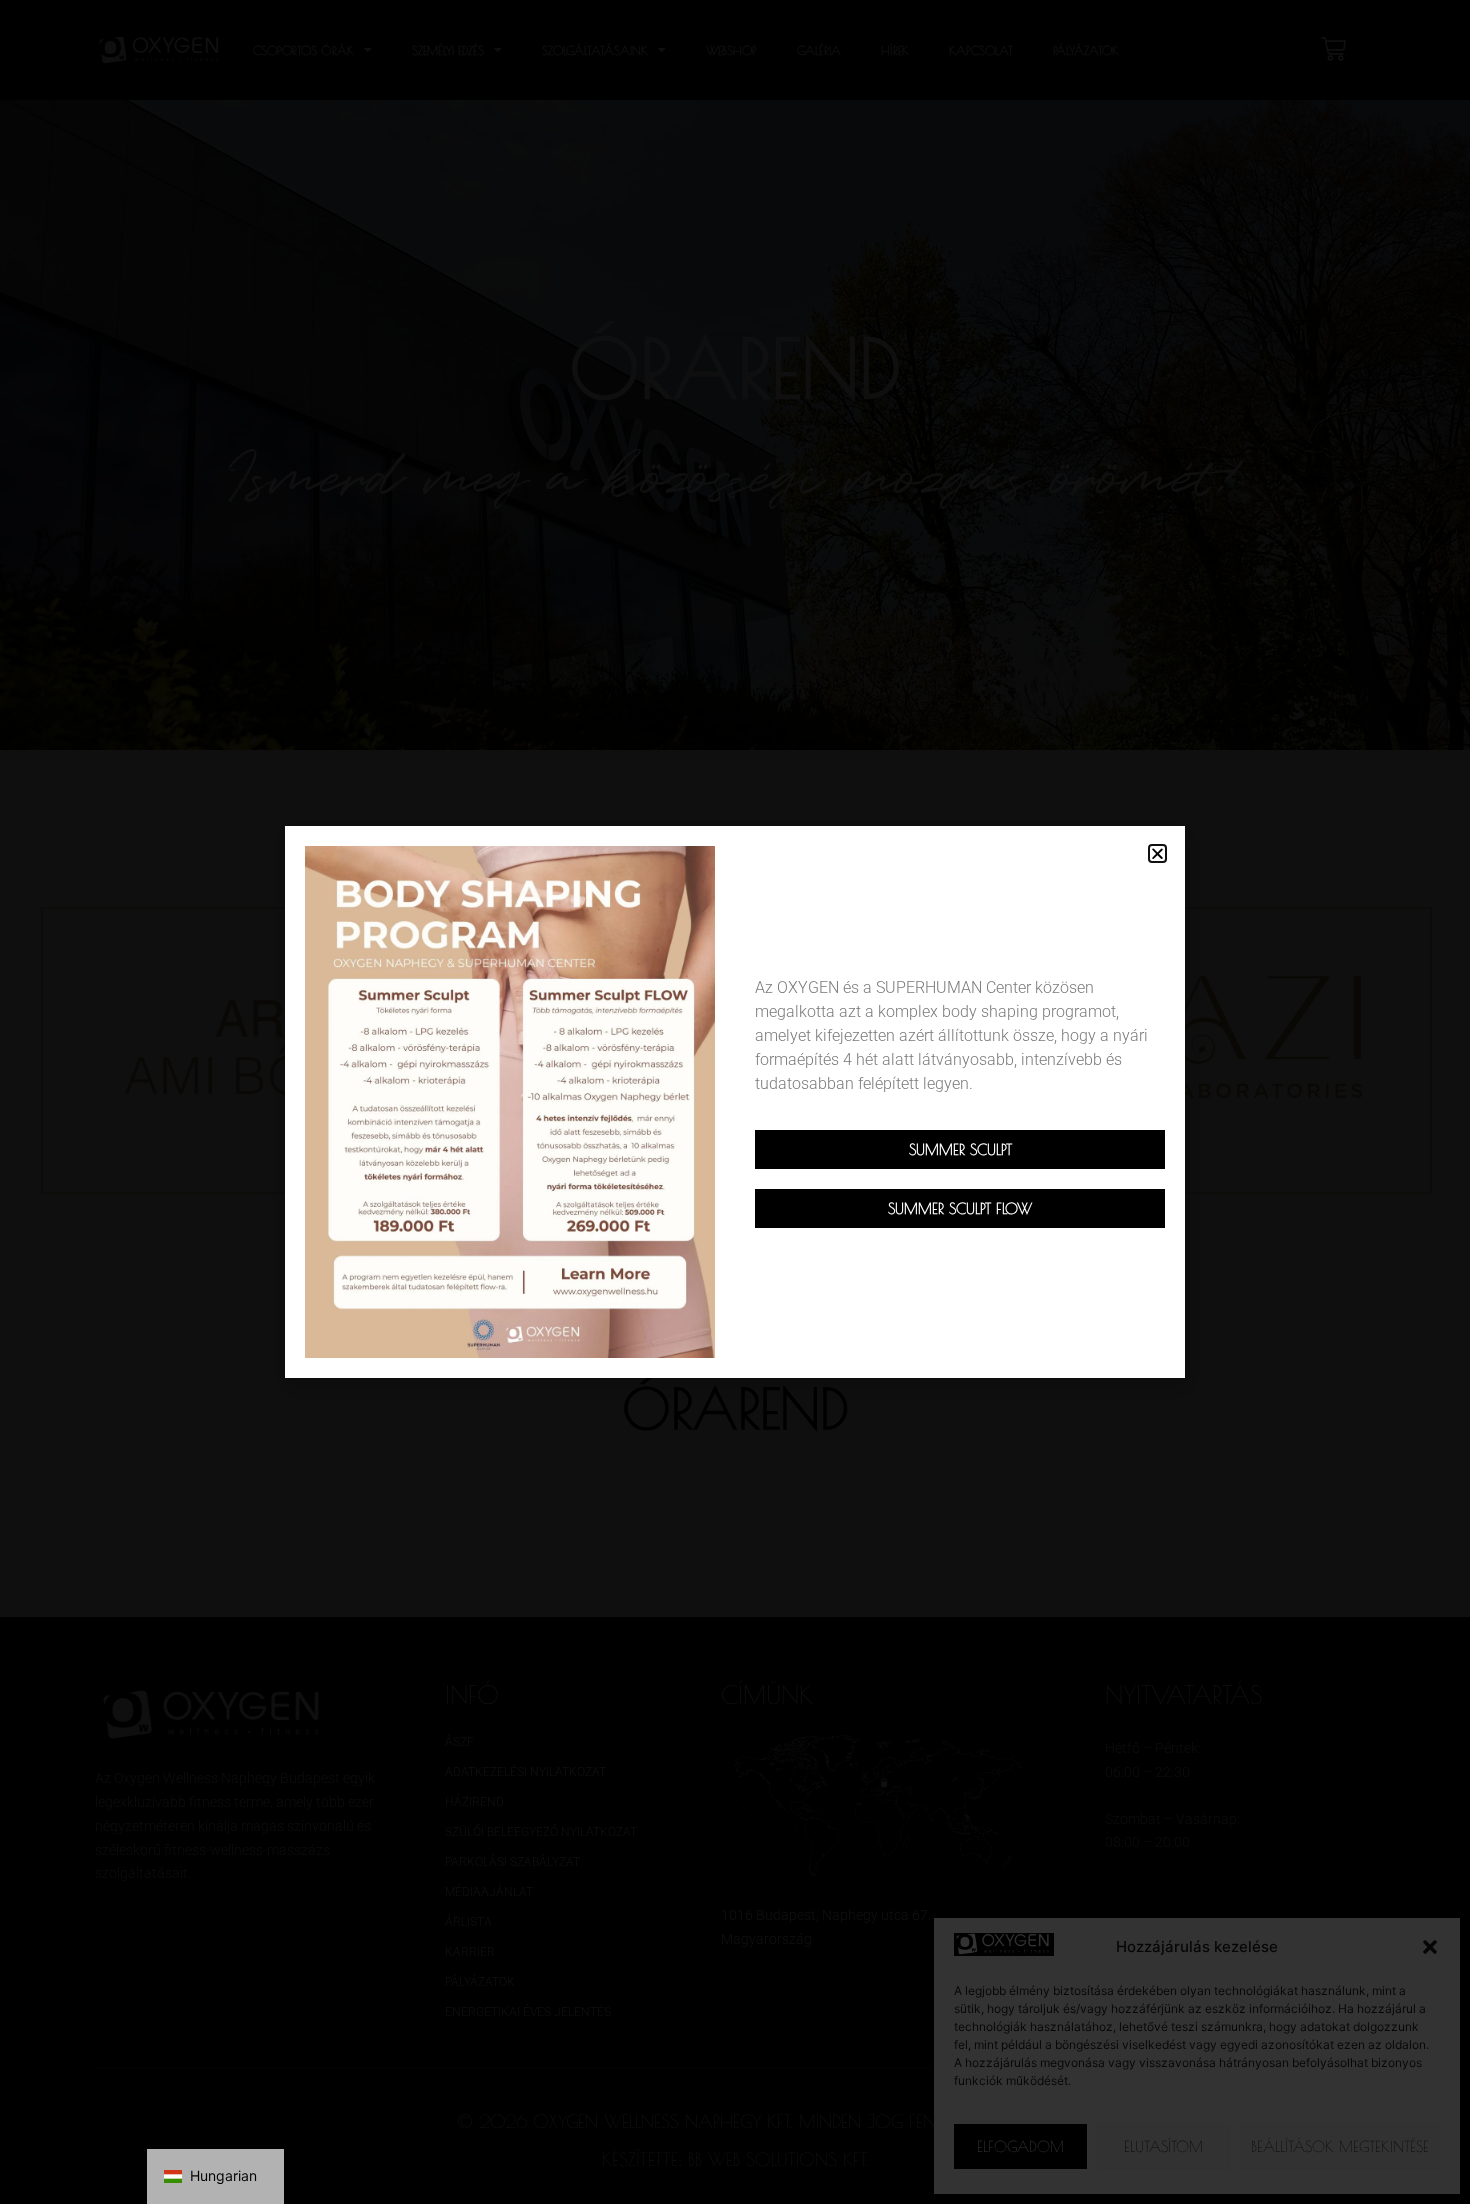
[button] (1157, 853)
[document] (735, 1102)
